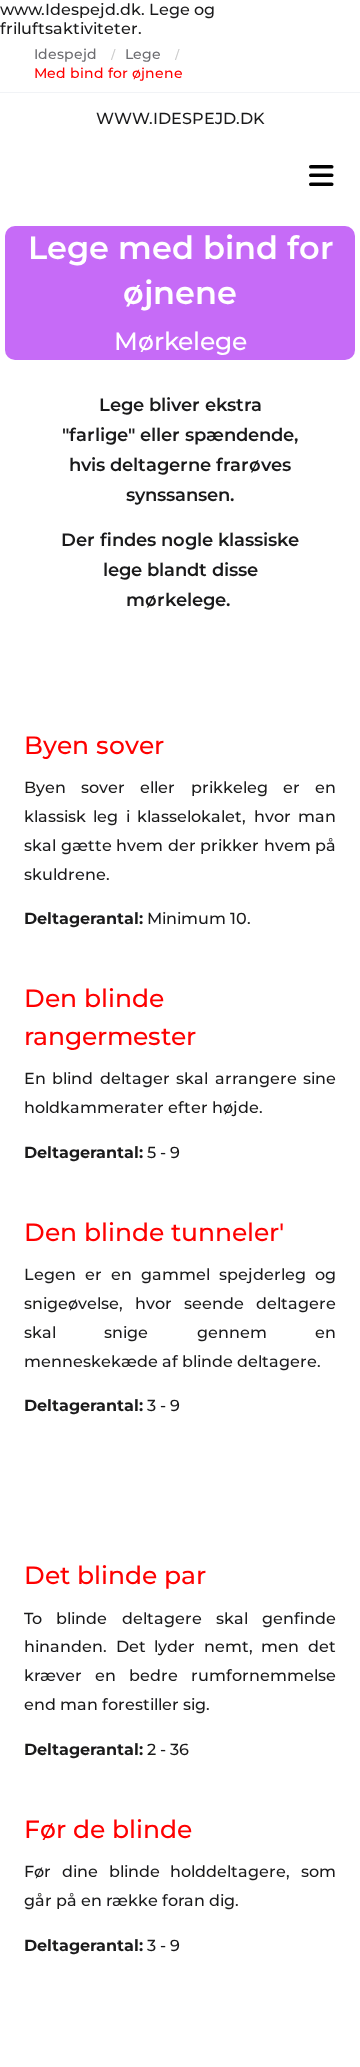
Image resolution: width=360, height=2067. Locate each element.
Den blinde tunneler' (154, 1232)
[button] (180, 176)
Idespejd (65, 54)
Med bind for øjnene (108, 73)
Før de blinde (108, 1829)
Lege (143, 54)
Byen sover (94, 745)
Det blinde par (115, 1575)
